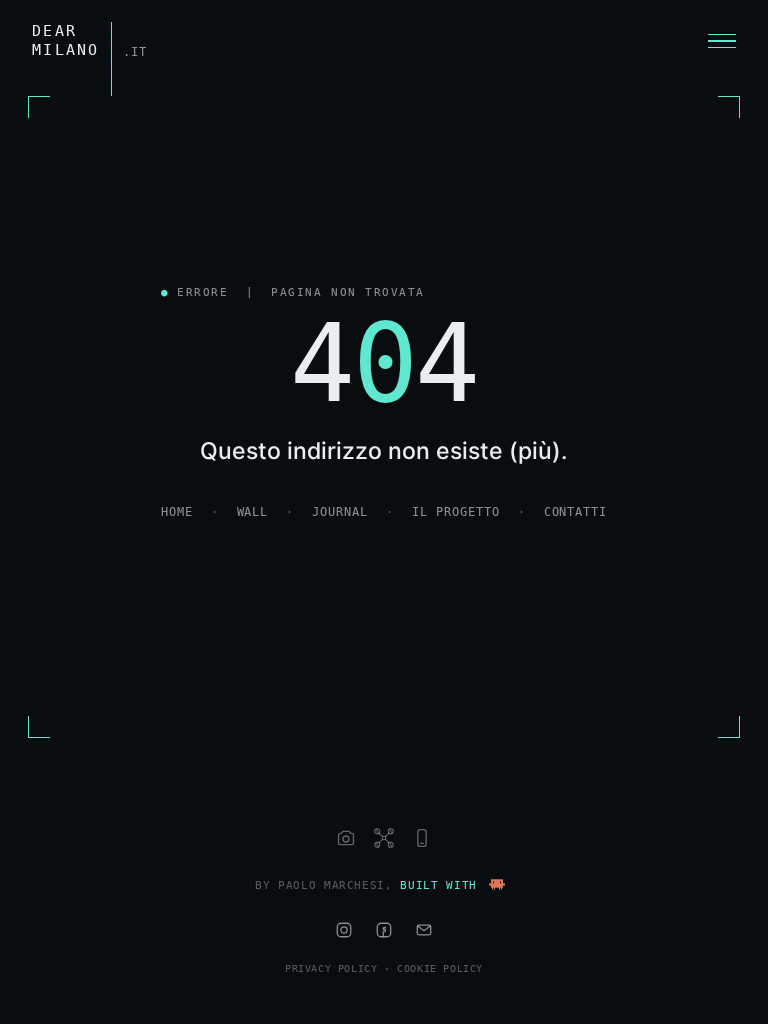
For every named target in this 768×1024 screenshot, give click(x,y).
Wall (253, 512)
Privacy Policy (331, 968)
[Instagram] (344, 930)
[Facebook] (384, 930)
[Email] (424, 930)
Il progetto (456, 512)
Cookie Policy (440, 968)
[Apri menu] (722, 41)
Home (177, 512)
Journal (340, 512)
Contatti (576, 512)
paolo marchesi (331, 885)
